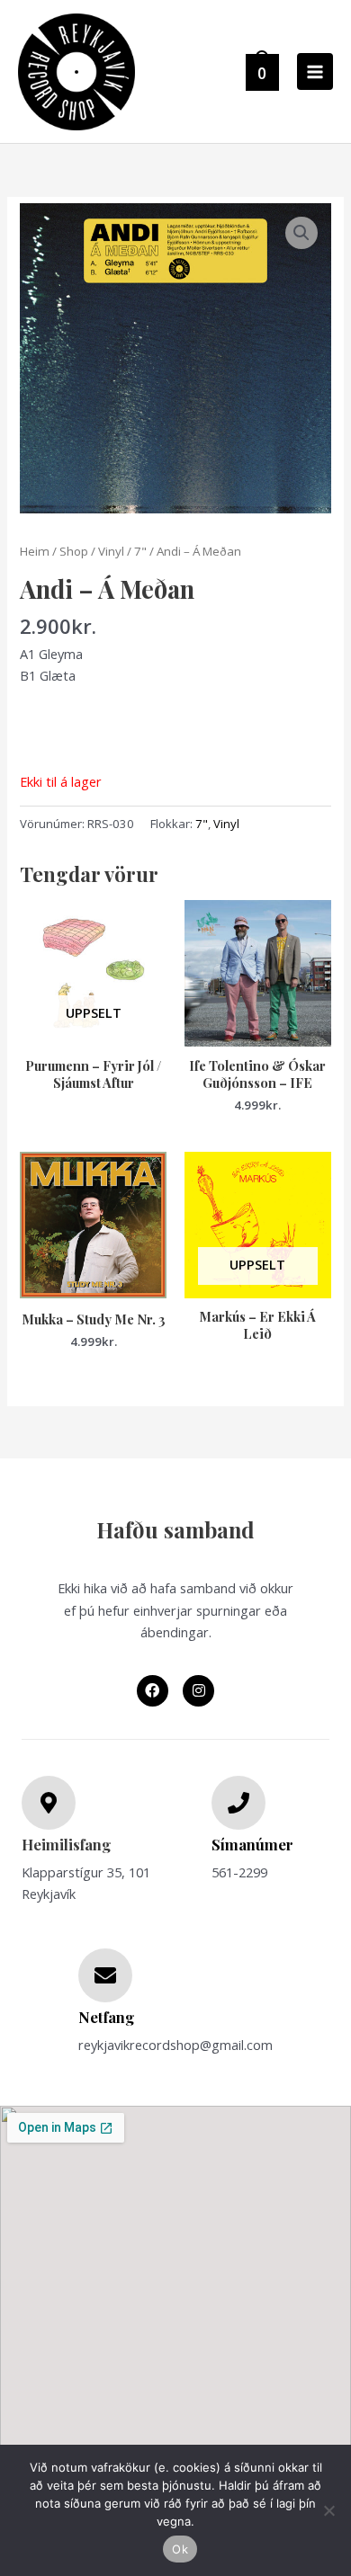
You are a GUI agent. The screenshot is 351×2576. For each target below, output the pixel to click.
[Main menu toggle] (315, 71)
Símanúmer (252, 1844)
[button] (301, 233)
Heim (35, 551)
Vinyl (111, 551)
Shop (74, 551)
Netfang (106, 2017)
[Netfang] (105, 1975)
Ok (180, 2549)
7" (140, 551)
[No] (328, 2510)
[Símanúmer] (238, 1803)
